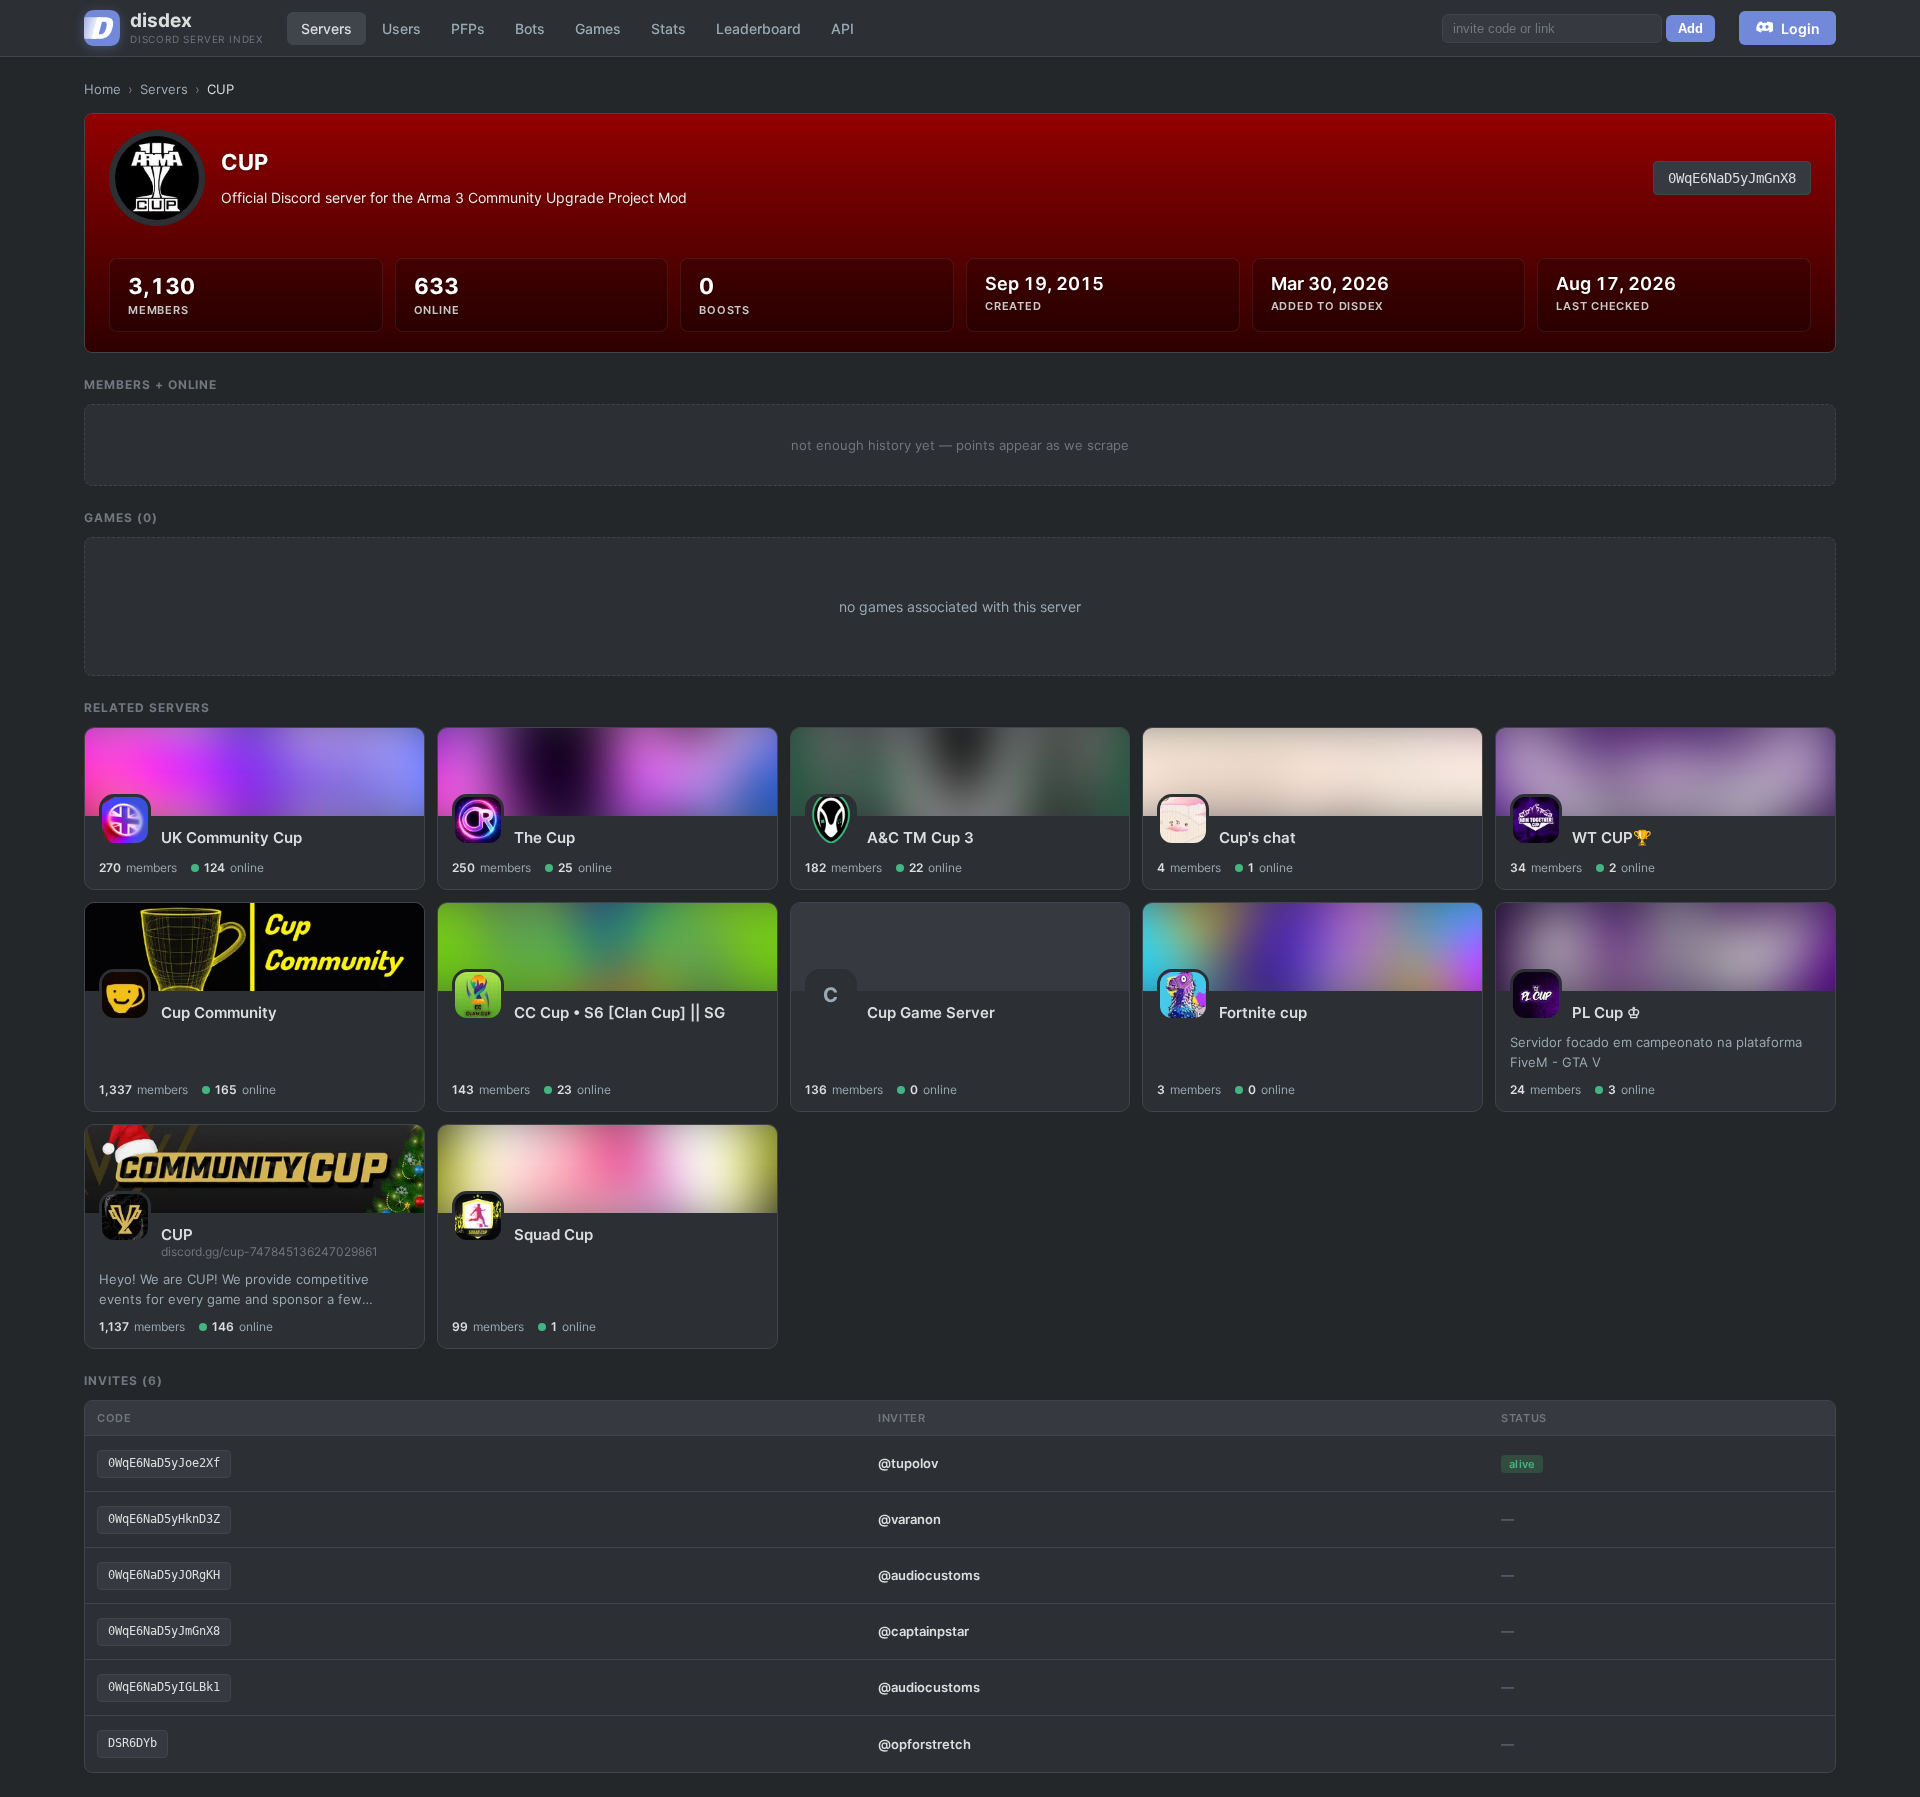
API (842, 28)
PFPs (468, 28)
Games (598, 28)
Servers (326, 28)
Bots (530, 28)
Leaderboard (758, 28)
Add (1690, 28)
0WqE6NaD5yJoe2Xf (164, 1463)
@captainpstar (923, 1631)
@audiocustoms (929, 1575)
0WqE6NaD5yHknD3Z (164, 1519)
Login (1800, 28)
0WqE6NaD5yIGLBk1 (164, 1687)
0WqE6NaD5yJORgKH (164, 1575)
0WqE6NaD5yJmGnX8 (1732, 178)
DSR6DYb (132, 1743)
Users (401, 28)
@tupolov (908, 1463)
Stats (668, 28)
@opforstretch (924, 1744)
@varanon (909, 1519)
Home (102, 89)
